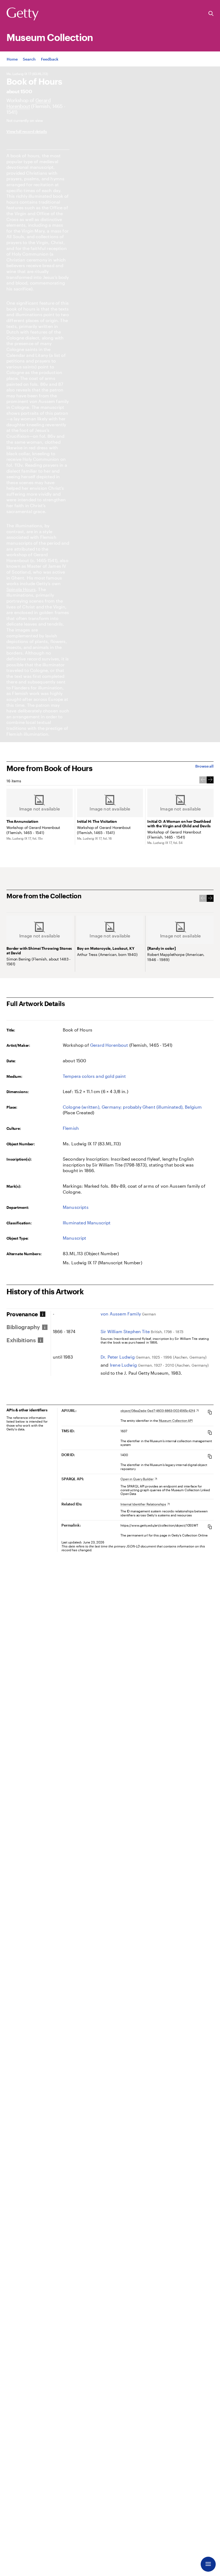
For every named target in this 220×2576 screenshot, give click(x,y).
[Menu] (208, 2564)
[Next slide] (210, 780)
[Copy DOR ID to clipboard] (210, 1456)
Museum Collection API (176, 1420)
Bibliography (23, 1327)
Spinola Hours (21, 589)
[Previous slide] (203, 780)
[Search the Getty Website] (211, 14)
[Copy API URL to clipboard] (210, 1412)
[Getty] (23, 14)
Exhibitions (21, 1340)
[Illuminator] (29, 103)
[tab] (28, 1314)
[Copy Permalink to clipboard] (210, 1527)
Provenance (22, 1314)
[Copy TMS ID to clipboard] (210, 1432)
